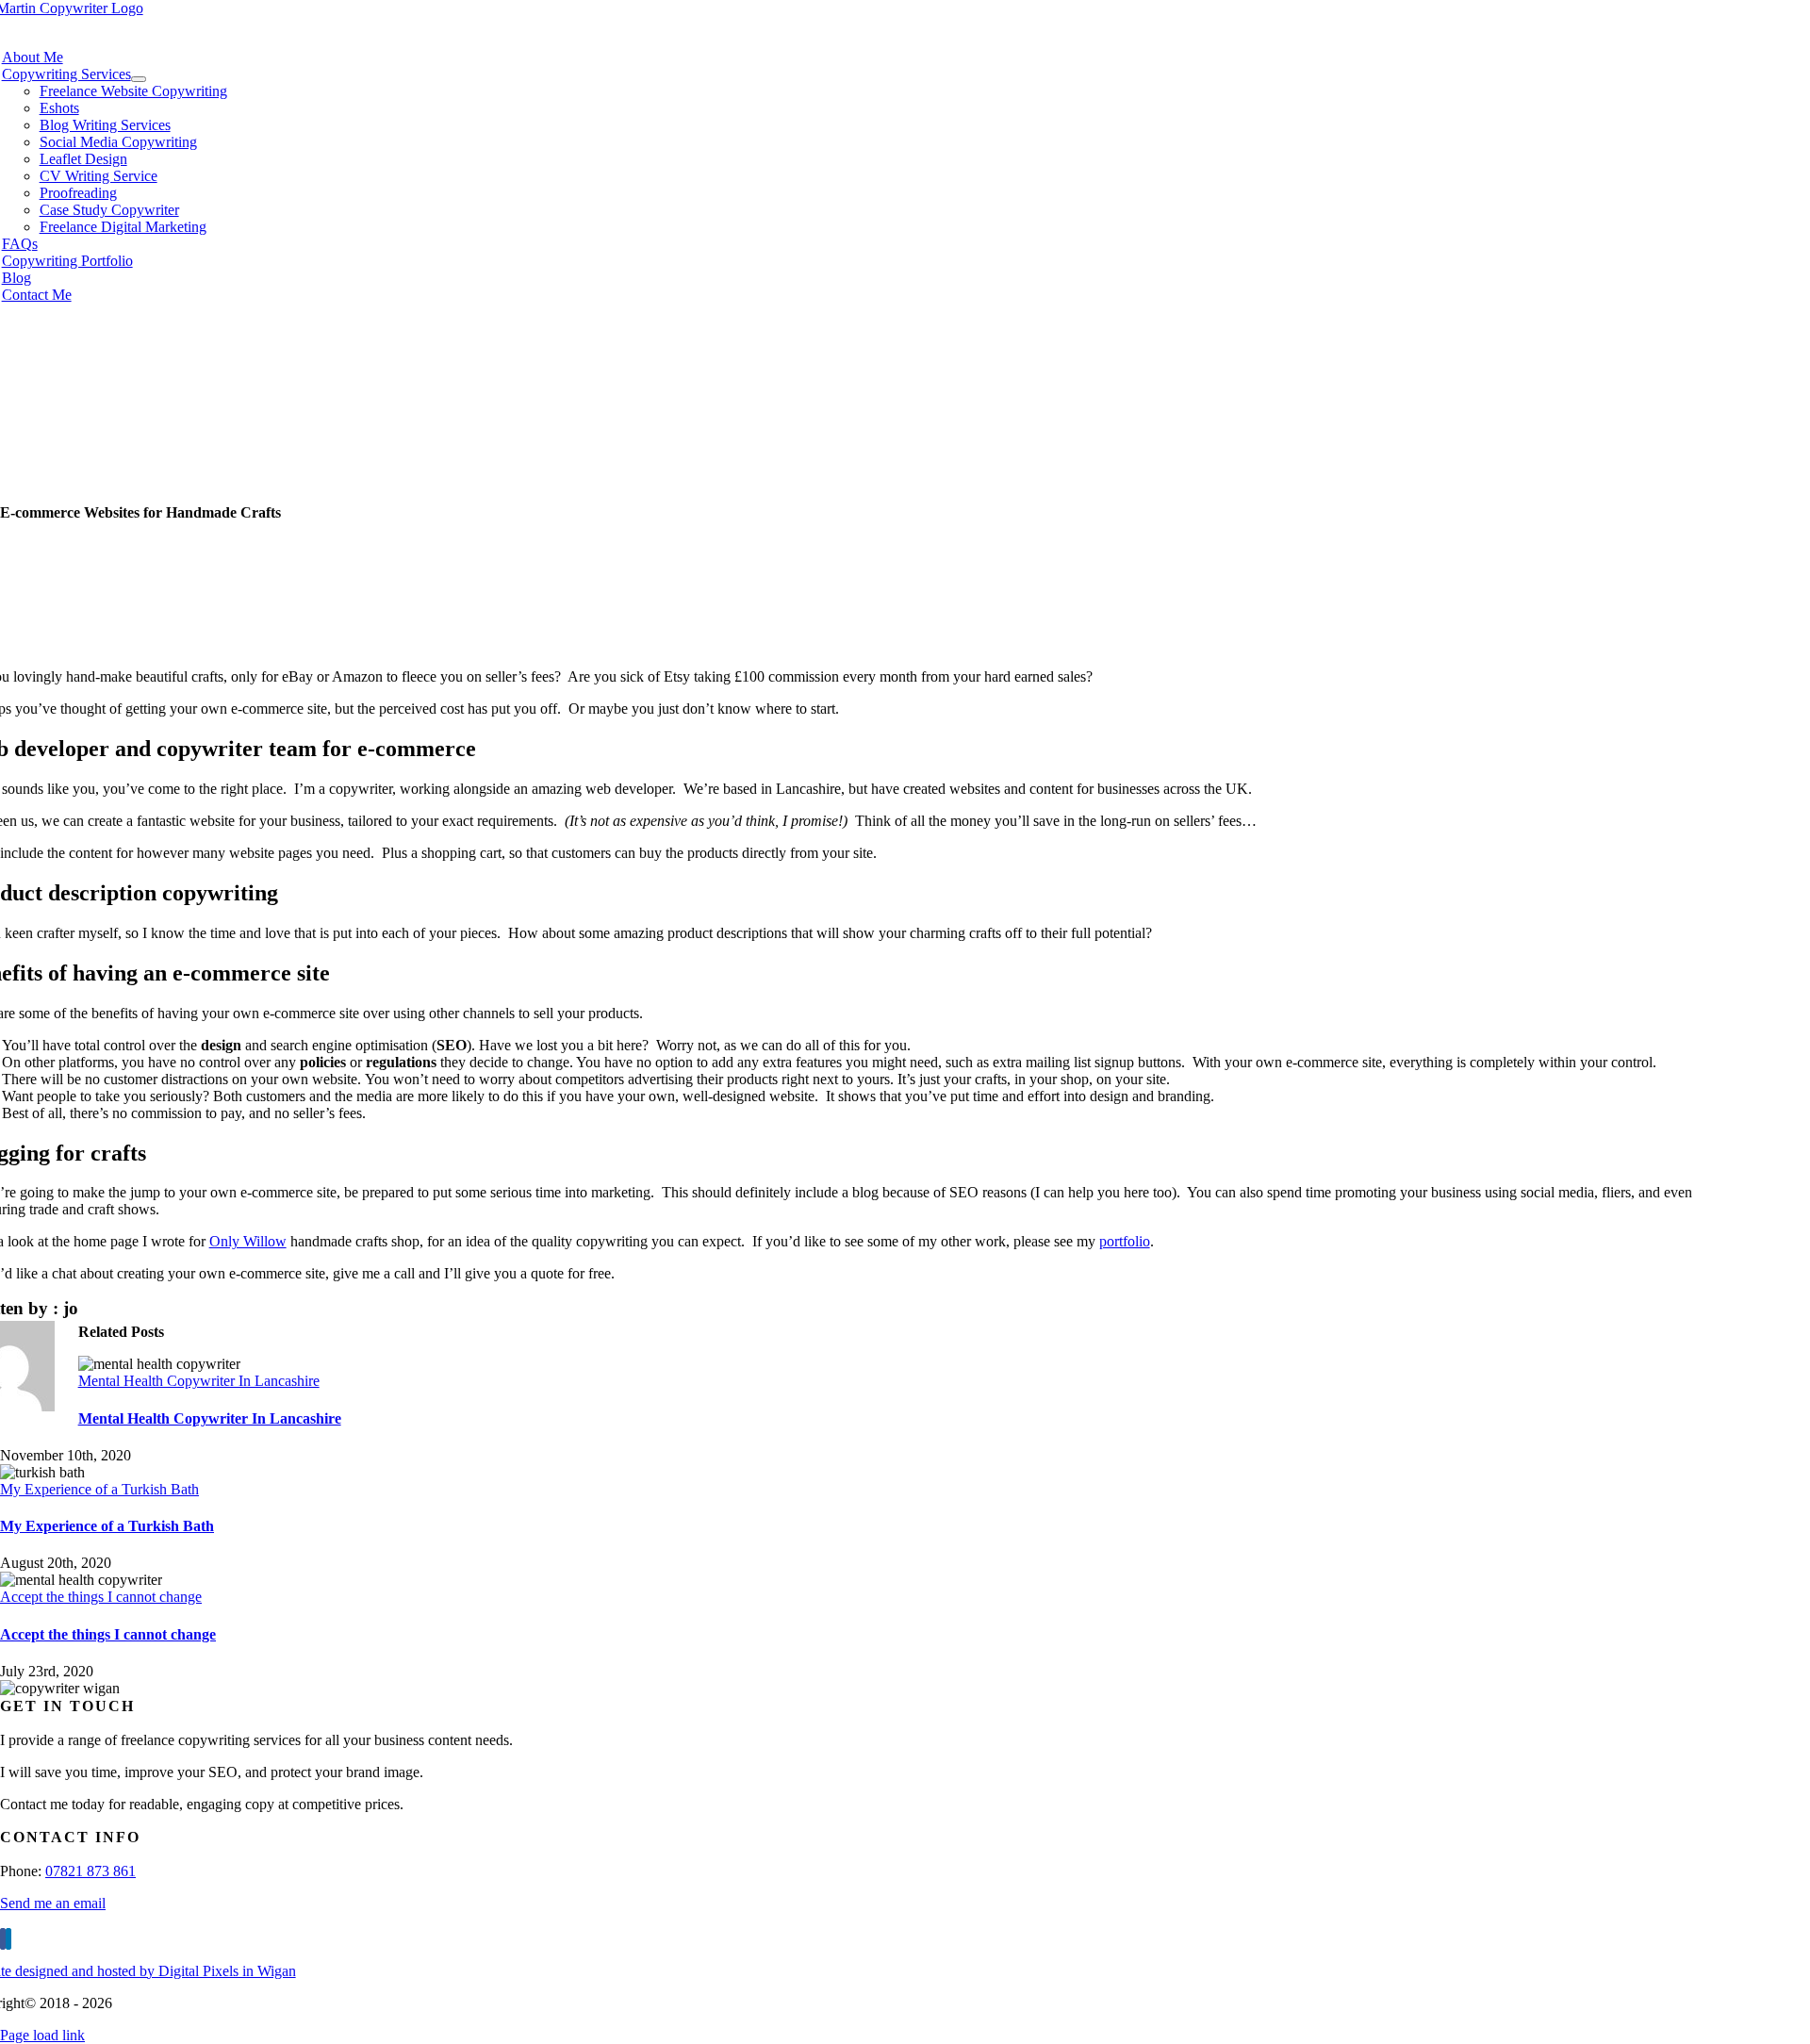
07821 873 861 (90, 1871)
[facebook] (3, 1939)
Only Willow (248, 1241)
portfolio (1125, 1241)
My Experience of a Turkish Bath (99, 1489)
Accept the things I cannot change (101, 1597)
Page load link (42, 2035)
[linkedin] (8, 1939)
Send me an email (53, 1903)
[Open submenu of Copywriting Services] (139, 79)
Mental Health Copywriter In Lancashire (199, 1381)
